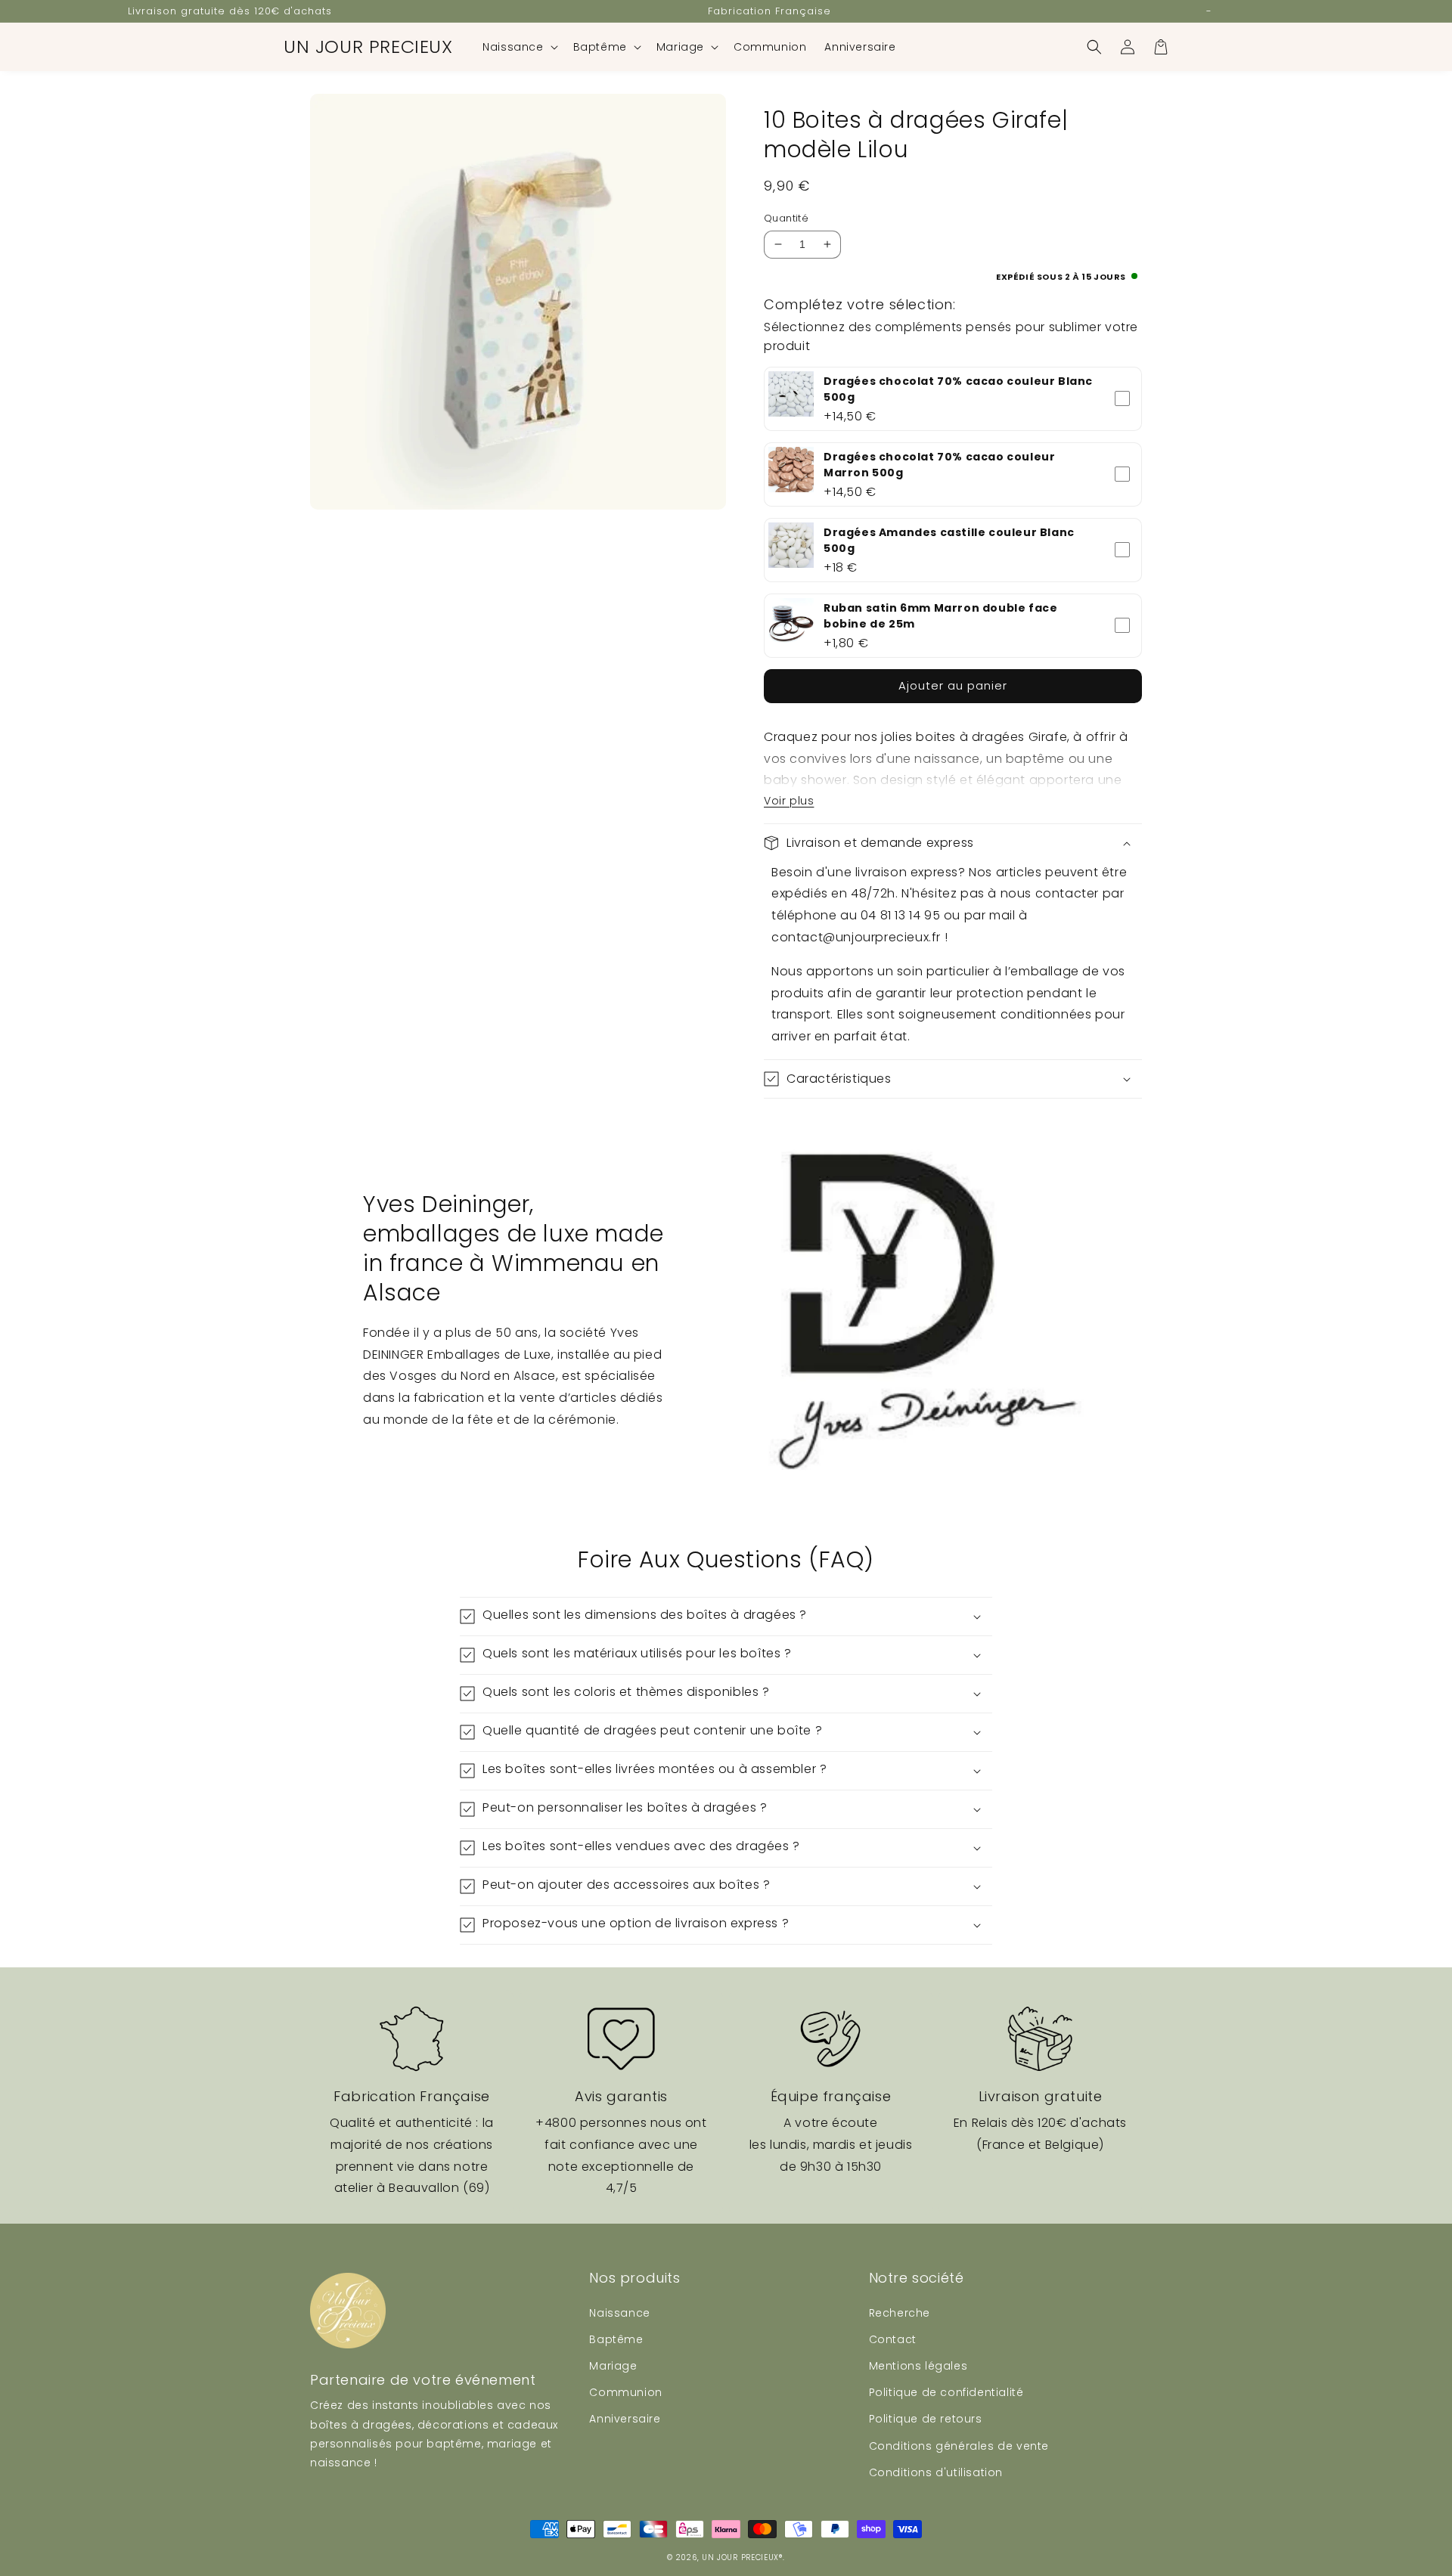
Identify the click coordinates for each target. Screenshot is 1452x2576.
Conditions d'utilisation (936, 2472)
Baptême (616, 2339)
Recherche (900, 2313)
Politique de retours (926, 2419)
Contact (893, 2339)
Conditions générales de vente (959, 2446)
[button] (518, 47)
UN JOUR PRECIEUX (740, 2557)
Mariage (613, 2366)
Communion (625, 2392)
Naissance (619, 2313)
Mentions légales (918, 2366)
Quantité (786, 218)
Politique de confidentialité (946, 2392)
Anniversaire (625, 2419)
